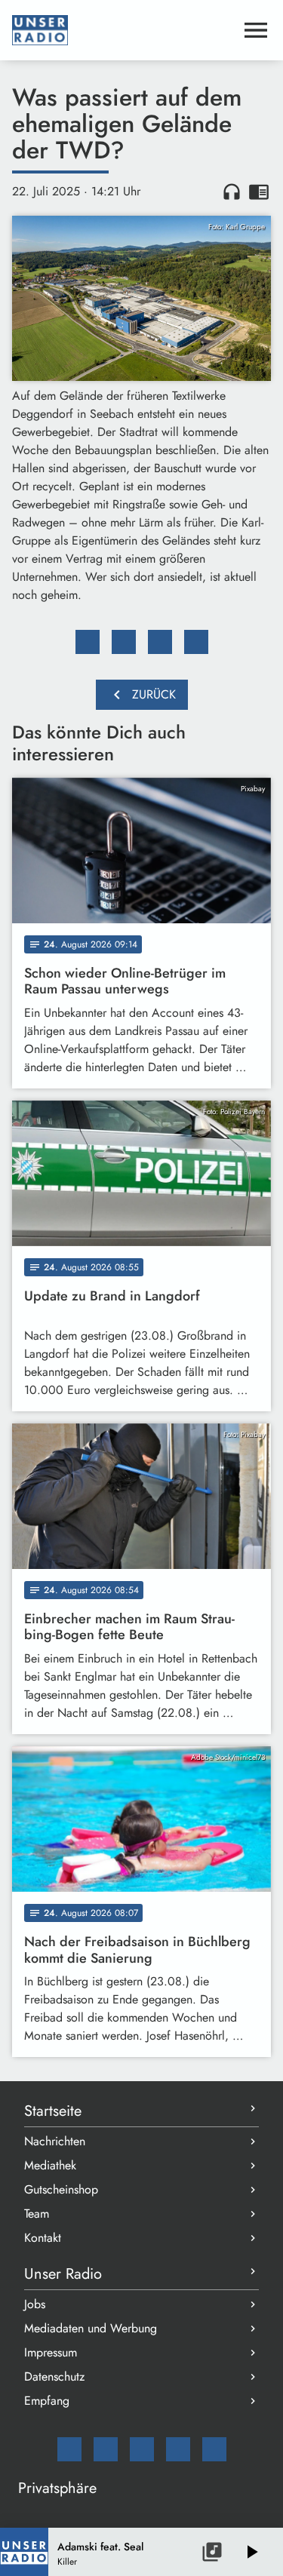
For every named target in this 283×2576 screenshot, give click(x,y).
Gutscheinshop (61, 2189)
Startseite (53, 2111)
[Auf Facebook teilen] (88, 642)
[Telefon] (178, 2449)
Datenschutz (54, 2376)
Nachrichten (55, 2141)
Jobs (35, 2304)
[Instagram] (142, 2449)
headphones (232, 192)
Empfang (47, 2401)
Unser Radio (63, 2274)
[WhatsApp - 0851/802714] (214, 2449)
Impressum (51, 2352)
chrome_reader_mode (259, 192)
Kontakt (43, 2238)
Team (37, 2214)
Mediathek (50, 2165)
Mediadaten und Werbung (91, 2328)
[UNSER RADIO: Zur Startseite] (123, 30)
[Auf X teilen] (124, 642)
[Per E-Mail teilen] (196, 642)
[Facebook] (106, 2449)
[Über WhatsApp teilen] (160, 642)
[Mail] (69, 2449)
